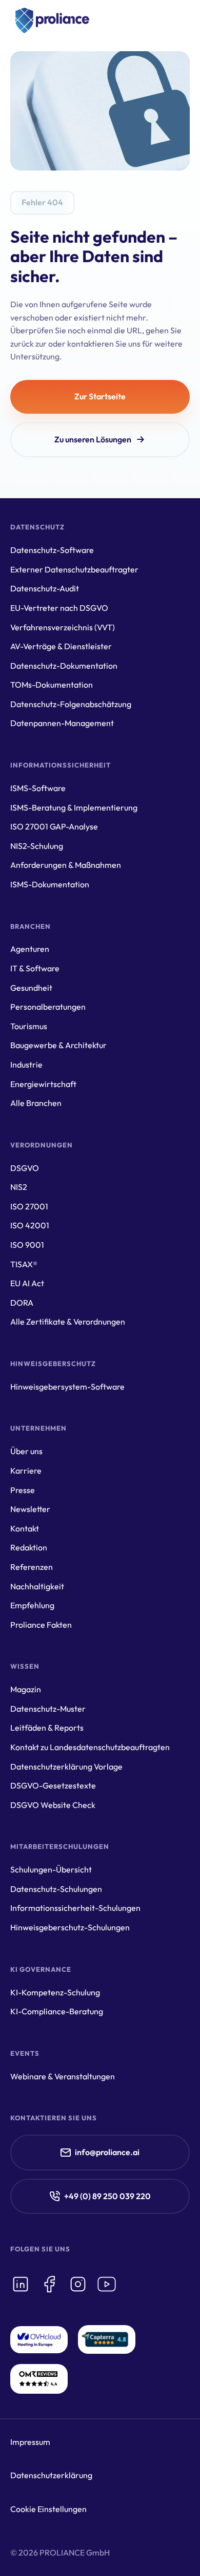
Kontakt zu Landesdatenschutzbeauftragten (90, 1747)
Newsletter (30, 1509)
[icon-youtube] (107, 2284)
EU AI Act (27, 1283)
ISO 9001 (27, 1245)
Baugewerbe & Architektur (58, 1045)
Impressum (30, 2442)
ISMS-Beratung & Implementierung (74, 807)
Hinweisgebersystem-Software (67, 1387)
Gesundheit (31, 988)
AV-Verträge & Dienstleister (61, 646)
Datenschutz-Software (52, 550)
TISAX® (24, 1264)
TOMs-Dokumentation (52, 685)
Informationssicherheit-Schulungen (75, 1908)
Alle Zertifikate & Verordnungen (68, 1322)
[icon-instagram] (78, 2284)
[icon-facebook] (49, 2284)
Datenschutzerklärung (51, 2475)
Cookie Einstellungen (48, 2509)
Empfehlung (32, 1605)
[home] (50, 20)
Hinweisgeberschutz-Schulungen (70, 1927)
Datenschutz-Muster (48, 1709)
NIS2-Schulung (37, 846)
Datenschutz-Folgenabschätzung (71, 704)
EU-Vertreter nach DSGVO (59, 608)
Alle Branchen (36, 1103)
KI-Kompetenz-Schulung (55, 1992)
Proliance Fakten (41, 1625)
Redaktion (29, 1547)
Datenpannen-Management (62, 723)
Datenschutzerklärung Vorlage (66, 1766)
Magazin (26, 1689)
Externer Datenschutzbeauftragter (74, 569)
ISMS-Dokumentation (50, 884)
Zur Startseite (100, 396)
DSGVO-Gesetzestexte (53, 1785)
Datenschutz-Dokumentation (64, 666)
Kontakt (25, 1528)
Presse (23, 1490)
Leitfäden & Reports (47, 1728)
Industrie (26, 1065)
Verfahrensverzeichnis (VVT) (63, 627)
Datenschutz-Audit (45, 588)
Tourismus (29, 1026)
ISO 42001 (30, 1225)
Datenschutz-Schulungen (56, 1889)
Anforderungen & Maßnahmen (66, 865)
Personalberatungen (48, 1007)
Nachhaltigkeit (37, 1586)
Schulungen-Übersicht (51, 1869)
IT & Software (35, 968)
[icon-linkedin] (21, 2284)
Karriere (26, 1471)
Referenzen (32, 1567)
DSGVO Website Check (53, 1805)
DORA (22, 1303)
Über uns (26, 1451)
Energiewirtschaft (43, 1084)
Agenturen (30, 949)
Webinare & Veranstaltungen (63, 2076)
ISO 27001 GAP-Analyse (54, 826)
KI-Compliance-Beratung (57, 2011)
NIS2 (19, 1187)
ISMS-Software (38, 788)
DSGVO (25, 1168)
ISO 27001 (29, 1206)
